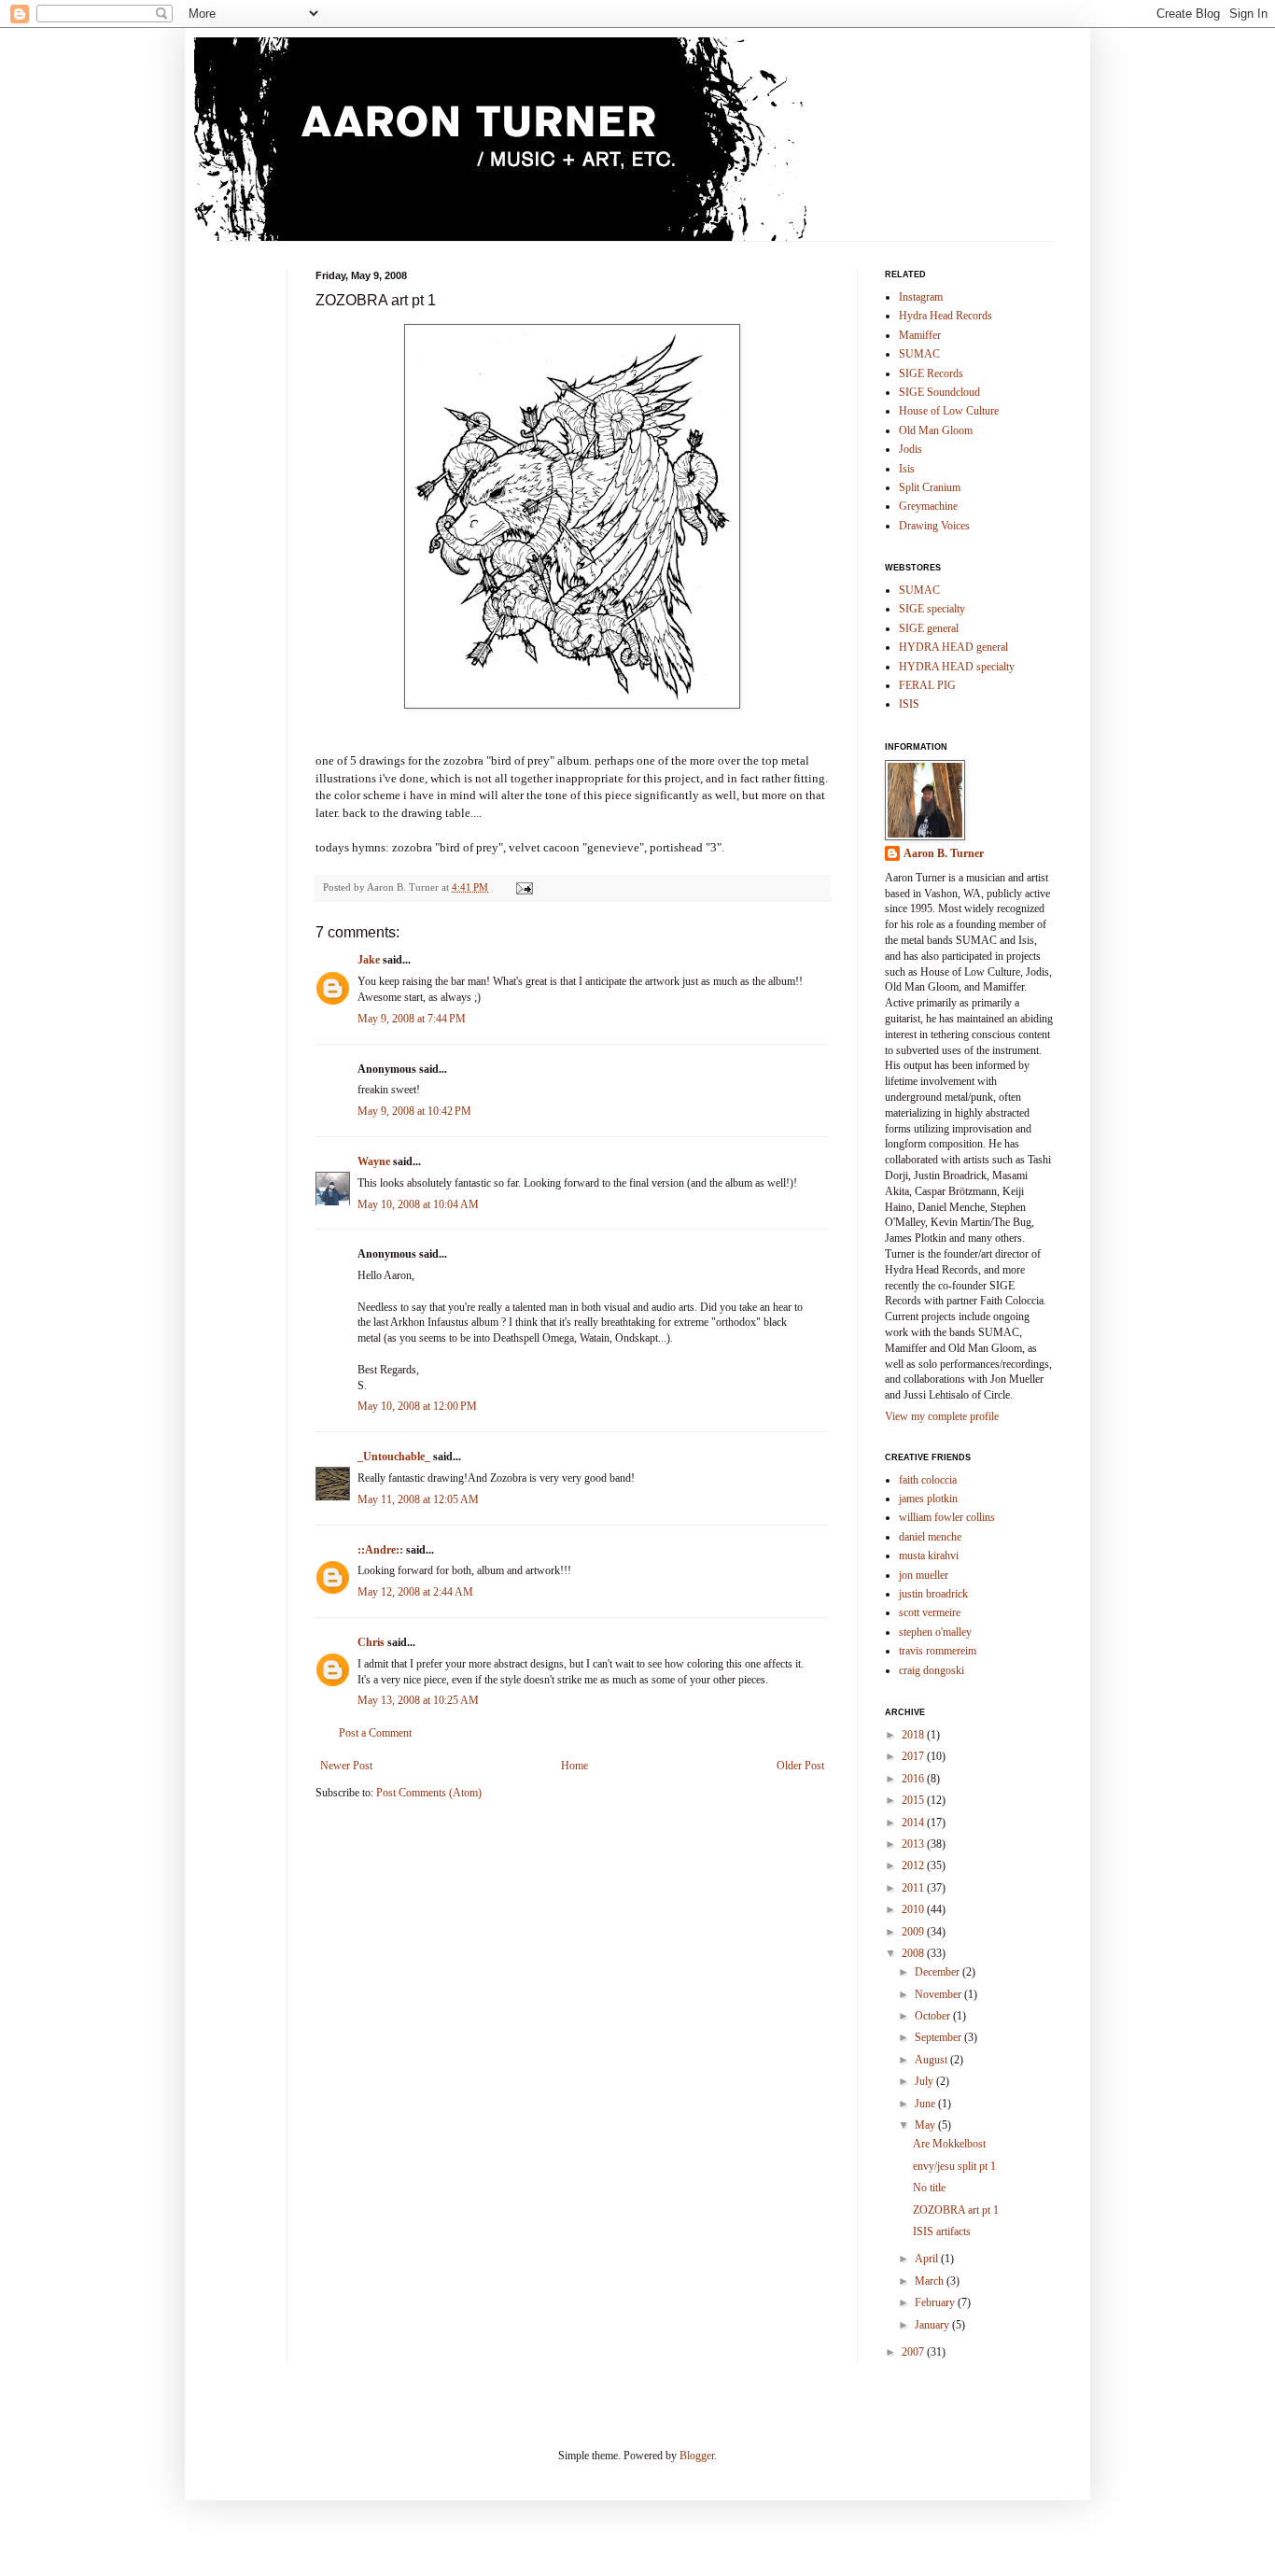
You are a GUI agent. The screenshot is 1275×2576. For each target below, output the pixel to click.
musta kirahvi (929, 1555)
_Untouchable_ (394, 1457)
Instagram (921, 297)
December (939, 1972)
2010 (914, 1909)
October (934, 2016)
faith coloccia (928, 1480)
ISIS (909, 704)
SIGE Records (931, 373)
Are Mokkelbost (949, 2144)
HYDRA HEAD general (953, 647)
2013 (914, 1844)
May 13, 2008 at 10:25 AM (418, 1700)
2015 (914, 1800)
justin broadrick (933, 1594)
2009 (914, 1932)
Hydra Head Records (946, 316)
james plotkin (928, 1499)
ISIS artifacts (942, 2231)
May (926, 2125)
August (932, 2060)
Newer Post (346, 1766)
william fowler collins (947, 1517)
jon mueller (924, 1575)
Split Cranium (930, 487)
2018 (914, 1735)
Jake (369, 960)
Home (574, 1766)
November (939, 1994)
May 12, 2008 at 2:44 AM (415, 1592)
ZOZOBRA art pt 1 (956, 2210)
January (933, 2325)
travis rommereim (938, 1651)
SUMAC (919, 354)
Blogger (697, 2456)
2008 (914, 1953)
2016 (914, 1779)
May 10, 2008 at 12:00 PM (417, 1406)
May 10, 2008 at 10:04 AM (418, 1204)
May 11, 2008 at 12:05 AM (418, 1499)
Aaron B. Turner (944, 853)
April (928, 2259)
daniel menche (930, 1537)
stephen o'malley (935, 1632)
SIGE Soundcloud (939, 392)
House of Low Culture (949, 411)
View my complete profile (942, 1416)
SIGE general (929, 628)
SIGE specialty (932, 609)
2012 (914, 1865)
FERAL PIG (927, 685)
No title (929, 2188)
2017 (914, 1756)
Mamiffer (920, 335)
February (936, 2302)
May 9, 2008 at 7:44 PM (412, 1019)
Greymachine (928, 506)
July (925, 2081)
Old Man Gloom (936, 430)
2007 (914, 2352)
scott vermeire (930, 1612)
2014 (914, 1823)
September (939, 2037)
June (926, 2104)
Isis (907, 469)
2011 (914, 1888)
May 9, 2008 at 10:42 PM (414, 1111)
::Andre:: (380, 1550)
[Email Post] (524, 887)
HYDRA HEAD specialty (957, 667)
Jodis (911, 449)
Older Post (800, 1766)
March (931, 2281)
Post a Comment (375, 1733)
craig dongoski (932, 1670)
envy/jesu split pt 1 (954, 2166)
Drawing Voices (934, 526)
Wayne (374, 1161)
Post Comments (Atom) (429, 1793)
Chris (371, 1642)
